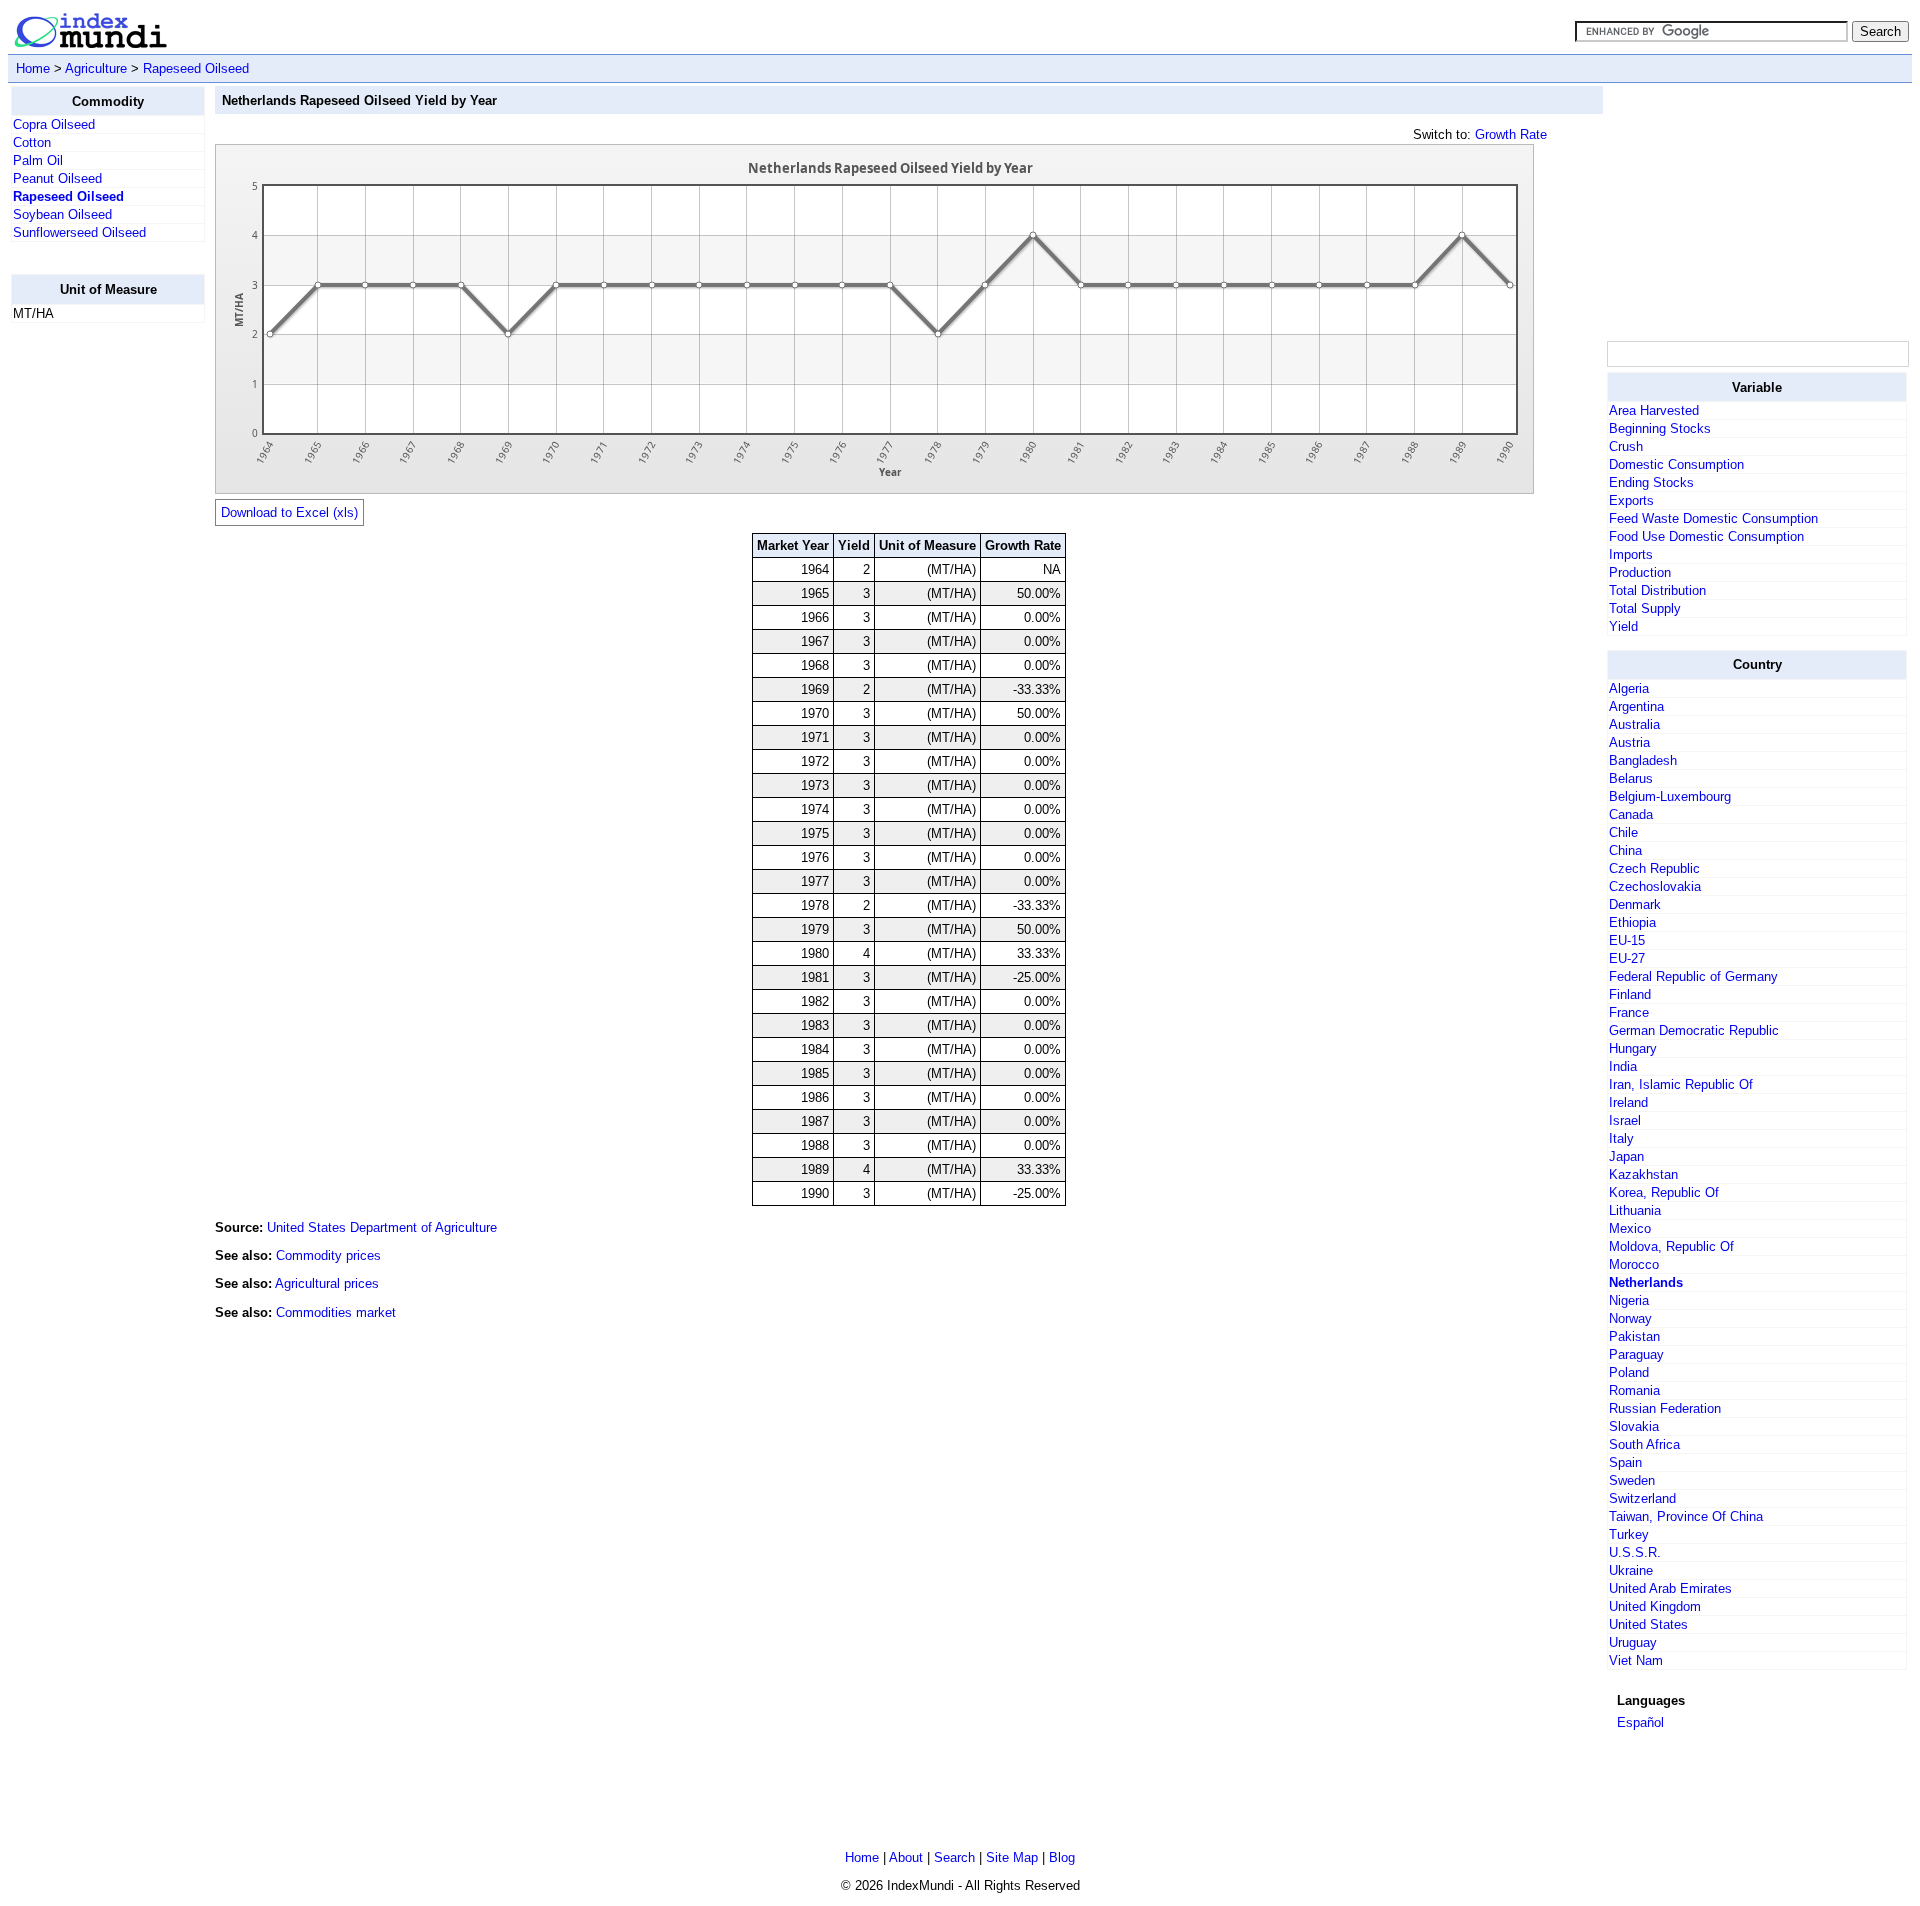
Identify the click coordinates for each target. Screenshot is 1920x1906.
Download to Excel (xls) (289, 512)
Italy (1621, 1138)
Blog (1062, 1857)
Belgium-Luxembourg (1670, 796)
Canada (1631, 814)
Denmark (1635, 904)
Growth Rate (1511, 134)
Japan (1626, 1156)
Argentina (1636, 706)
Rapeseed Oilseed (196, 68)
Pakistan (1634, 1336)
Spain (1625, 1462)
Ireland (1628, 1102)
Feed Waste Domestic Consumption (1713, 518)
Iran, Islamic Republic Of (1681, 1084)
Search (954, 1857)
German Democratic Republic (1694, 1030)
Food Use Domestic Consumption (1706, 536)
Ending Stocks (1651, 482)
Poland (1629, 1372)
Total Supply (1645, 608)
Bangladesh (1643, 760)
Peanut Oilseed (57, 178)
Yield (1623, 626)
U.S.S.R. (1635, 1552)
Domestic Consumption (1676, 464)
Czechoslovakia (1655, 886)
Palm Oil (38, 160)
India (1623, 1066)
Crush (1626, 446)
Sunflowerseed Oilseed (79, 232)
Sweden (1632, 1480)
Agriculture (96, 68)
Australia (1634, 724)
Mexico (1630, 1228)
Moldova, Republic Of (1671, 1246)
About (906, 1857)
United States (1648, 1624)
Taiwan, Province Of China (1686, 1516)
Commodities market (336, 1312)
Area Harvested (1654, 410)
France (1629, 1012)
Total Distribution (1657, 590)
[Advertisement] (91, 639)
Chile (1623, 832)
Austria (1629, 742)
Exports (1631, 500)
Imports (1631, 554)
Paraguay (1636, 1354)
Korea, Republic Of (1664, 1192)
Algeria (1629, 688)
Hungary (1633, 1048)
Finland (1630, 994)
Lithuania (1635, 1210)
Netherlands (1646, 1282)
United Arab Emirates (1670, 1588)
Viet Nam (1636, 1660)
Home (33, 68)
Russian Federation (1665, 1408)
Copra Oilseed (54, 124)
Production (1640, 572)
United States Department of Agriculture (382, 1227)
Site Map (1012, 1857)
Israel (1625, 1120)
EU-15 (1627, 940)
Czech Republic (1654, 868)
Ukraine (1631, 1570)
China (1625, 850)
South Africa (1644, 1444)
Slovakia (1634, 1426)
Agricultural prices (327, 1283)
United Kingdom (1655, 1606)
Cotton (32, 142)
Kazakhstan (1643, 1174)
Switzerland (1642, 1498)
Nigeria (1629, 1300)
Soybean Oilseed (62, 214)
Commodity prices (328, 1255)
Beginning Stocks (1660, 428)
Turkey (1629, 1534)
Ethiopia (1632, 922)
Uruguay (1633, 1642)
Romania (1634, 1390)
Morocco (1634, 1264)
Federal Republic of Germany (1693, 976)
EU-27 (1627, 958)
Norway (1630, 1318)
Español (1640, 1722)
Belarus (1631, 778)
